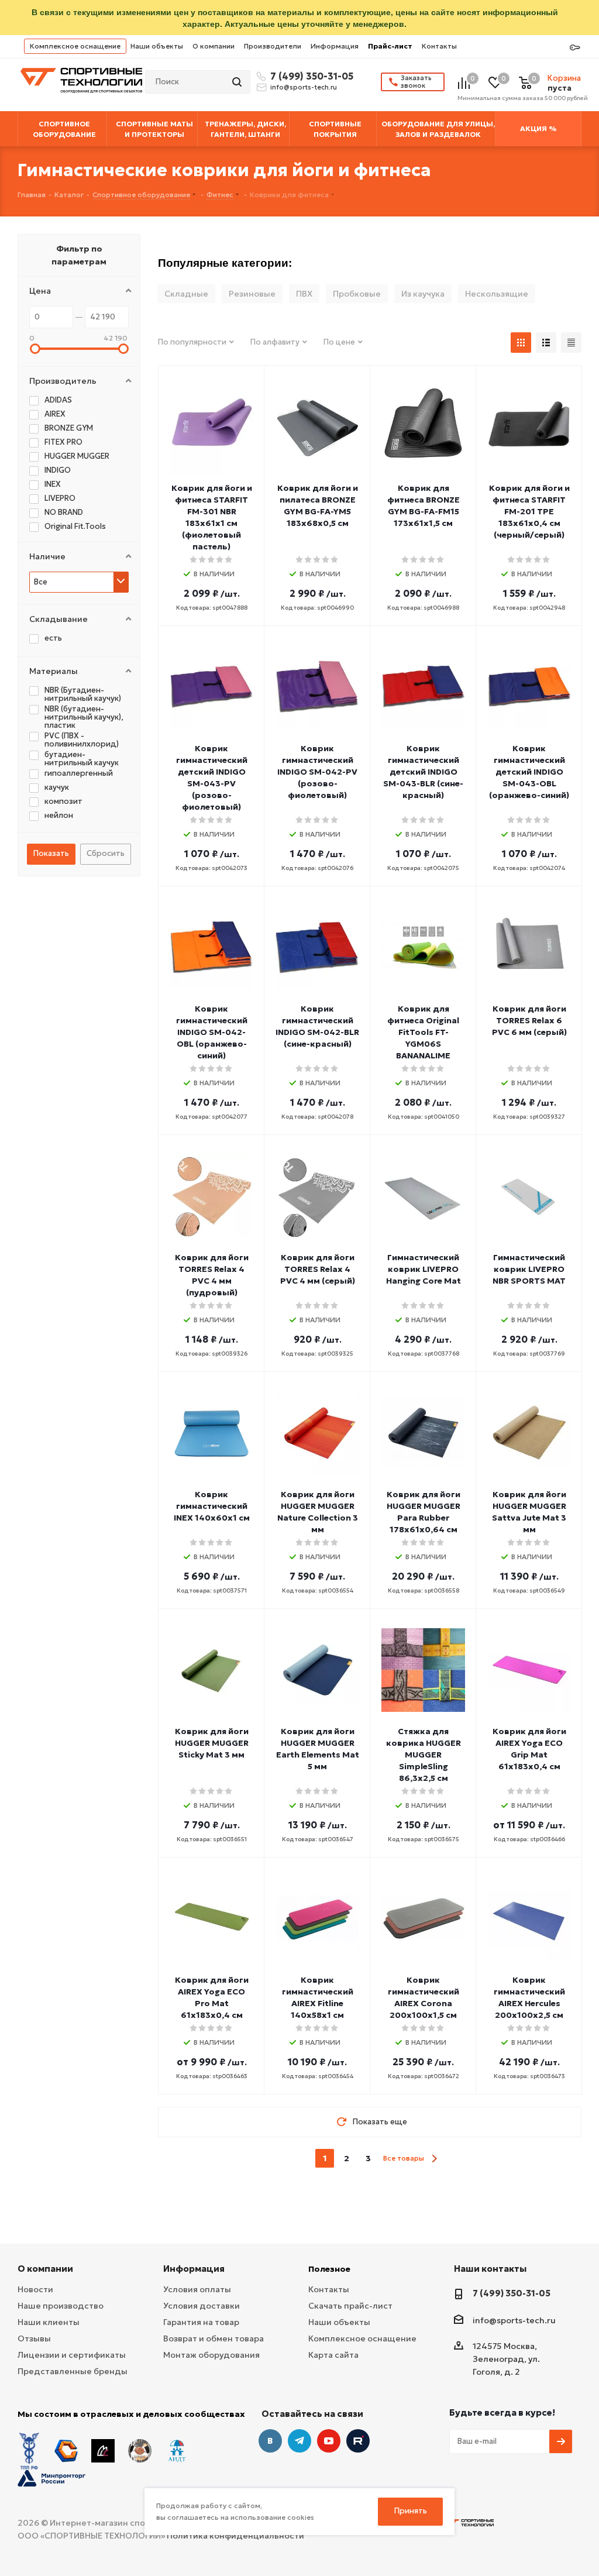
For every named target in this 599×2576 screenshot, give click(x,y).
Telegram (299, 2441)
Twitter (358, 2441)
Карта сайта (333, 2355)
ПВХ (304, 294)
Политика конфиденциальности (235, 2536)
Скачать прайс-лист (350, 2306)
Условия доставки (202, 2306)
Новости (35, 2289)
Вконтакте (270, 2441)
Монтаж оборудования (211, 2355)
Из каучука (423, 294)
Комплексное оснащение (75, 46)
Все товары (404, 2158)
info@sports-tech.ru (304, 87)
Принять (411, 2511)
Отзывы (34, 2338)
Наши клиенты (49, 2322)
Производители (273, 46)
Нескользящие (497, 294)
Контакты (439, 46)
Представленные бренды (73, 2371)
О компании (214, 46)
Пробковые (357, 294)
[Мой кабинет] (575, 48)
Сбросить (106, 853)
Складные (186, 294)
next (434, 2159)
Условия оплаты (197, 2289)
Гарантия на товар (201, 2322)
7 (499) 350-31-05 (310, 76)
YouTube (329, 2441)
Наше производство (61, 2306)
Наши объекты (157, 46)
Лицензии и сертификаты (72, 2355)
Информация (335, 46)
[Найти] (238, 82)
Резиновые (252, 294)
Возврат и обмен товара (214, 2338)
